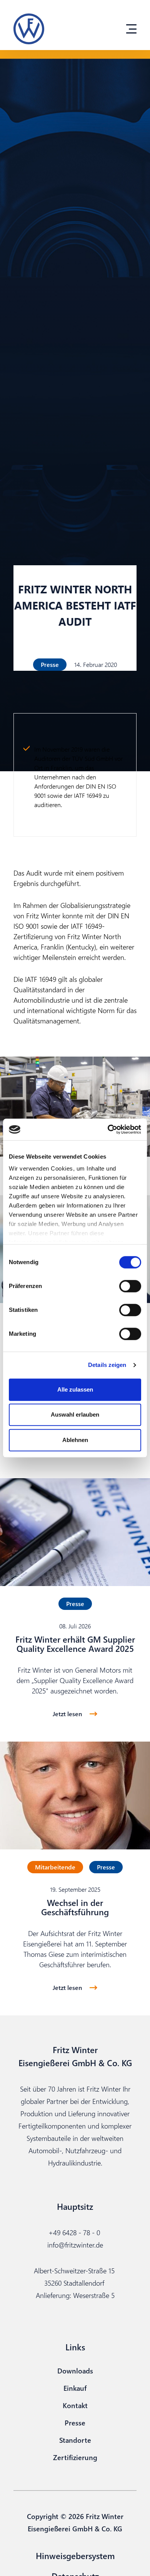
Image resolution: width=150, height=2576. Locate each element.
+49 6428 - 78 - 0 (74, 2232)
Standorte (75, 2440)
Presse (75, 2423)
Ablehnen (75, 1440)
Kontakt (75, 2405)
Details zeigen (107, 1365)
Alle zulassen (75, 1389)
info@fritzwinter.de (75, 2245)
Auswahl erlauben (75, 1414)
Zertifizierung (75, 2457)
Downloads (75, 2371)
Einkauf (75, 2388)
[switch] (130, 1286)
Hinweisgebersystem (75, 2556)
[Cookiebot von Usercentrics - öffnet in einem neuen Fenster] (108, 1129)
